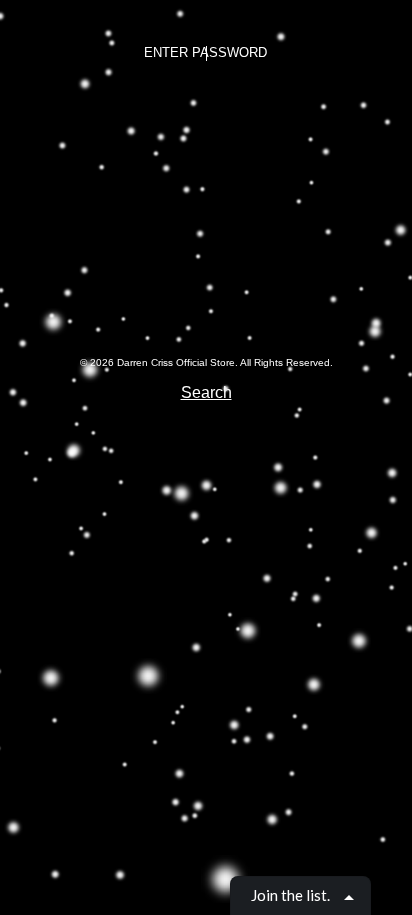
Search (206, 392)
